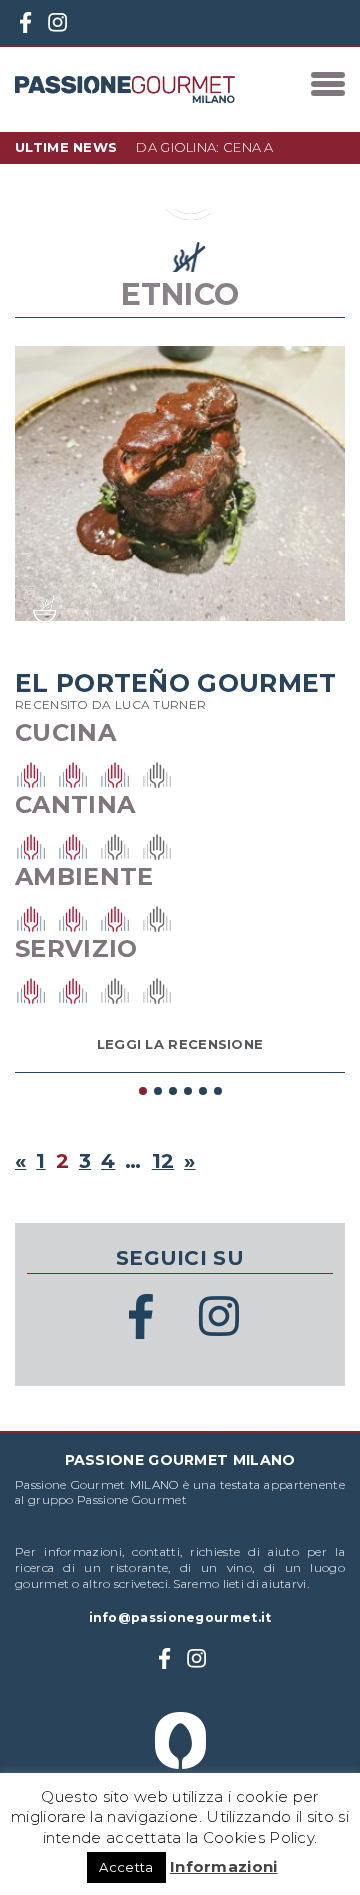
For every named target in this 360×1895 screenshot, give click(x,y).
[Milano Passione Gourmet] (125, 89)
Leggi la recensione (180, 1044)
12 (163, 1161)
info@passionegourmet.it (180, 1617)
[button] (142, 1090)
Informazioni (224, 1866)
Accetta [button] (126, 1867)
